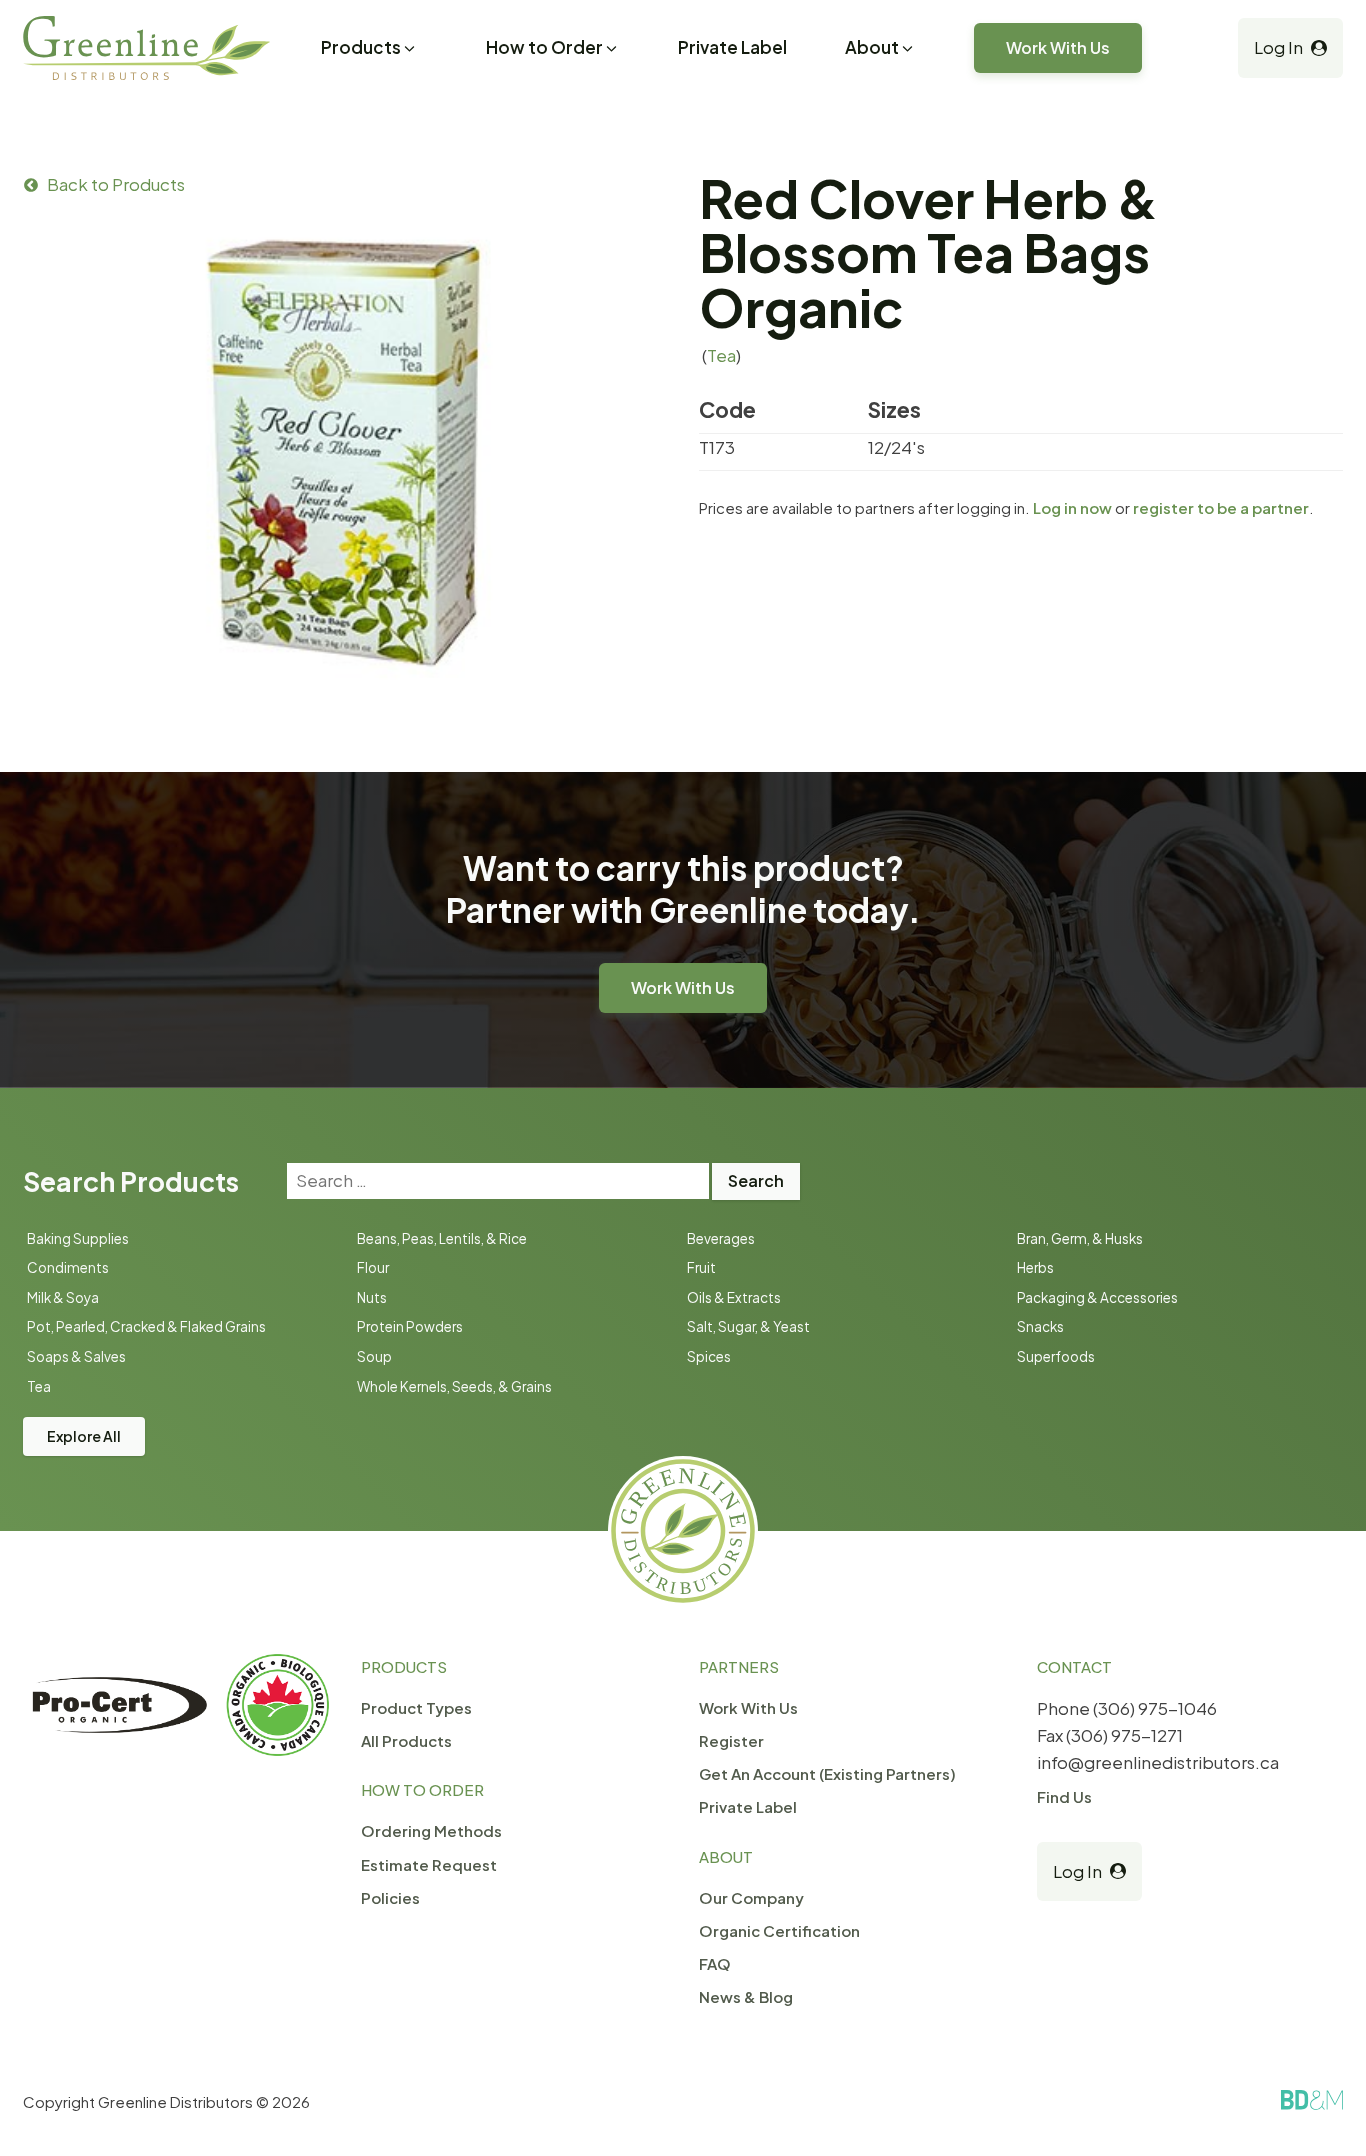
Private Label (732, 47)
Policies (390, 1897)
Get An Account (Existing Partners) (827, 1773)
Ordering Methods (431, 1830)
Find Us (1064, 1796)
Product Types (416, 1707)
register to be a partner (1221, 507)
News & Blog (746, 1996)
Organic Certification (779, 1930)
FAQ (715, 1963)
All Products (406, 1740)
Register (731, 1740)
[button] (369, 50)
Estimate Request (429, 1864)
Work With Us (1058, 47)
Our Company (751, 1897)
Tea (721, 355)
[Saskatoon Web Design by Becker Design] (1312, 2100)
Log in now (1072, 507)
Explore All (84, 1436)
